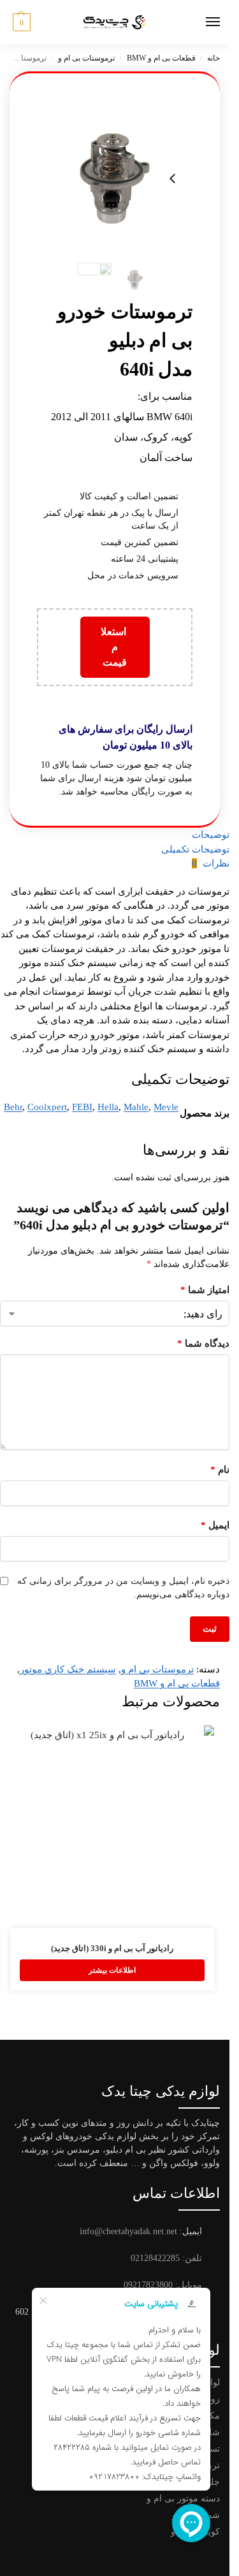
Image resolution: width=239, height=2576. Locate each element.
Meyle (166, 1107)
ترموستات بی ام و (86, 58)
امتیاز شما (205, 1290)
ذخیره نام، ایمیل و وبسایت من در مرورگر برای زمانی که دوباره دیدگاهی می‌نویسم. (123, 1588)
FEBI (82, 1107)
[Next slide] (173, 179)
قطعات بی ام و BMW (161, 58)
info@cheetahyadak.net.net (128, 2231)
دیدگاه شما (203, 1343)
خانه (214, 58)
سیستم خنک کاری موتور (68, 1669)
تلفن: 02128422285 (166, 2258)
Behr (13, 1107)
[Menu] (201, 22)
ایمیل (215, 1525)
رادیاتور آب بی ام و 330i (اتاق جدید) (112, 1948)
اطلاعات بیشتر (112, 1970)
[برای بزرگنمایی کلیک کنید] (115, 179)
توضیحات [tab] (211, 835)
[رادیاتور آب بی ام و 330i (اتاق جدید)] (112, 1827)
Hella (108, 1107)
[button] (20, 22)
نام (220, 1470)
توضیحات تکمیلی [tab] (195, 849)
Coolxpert (47, 1107)
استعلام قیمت (115, 647)
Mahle (136, 1107)
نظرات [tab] (211, 863)
